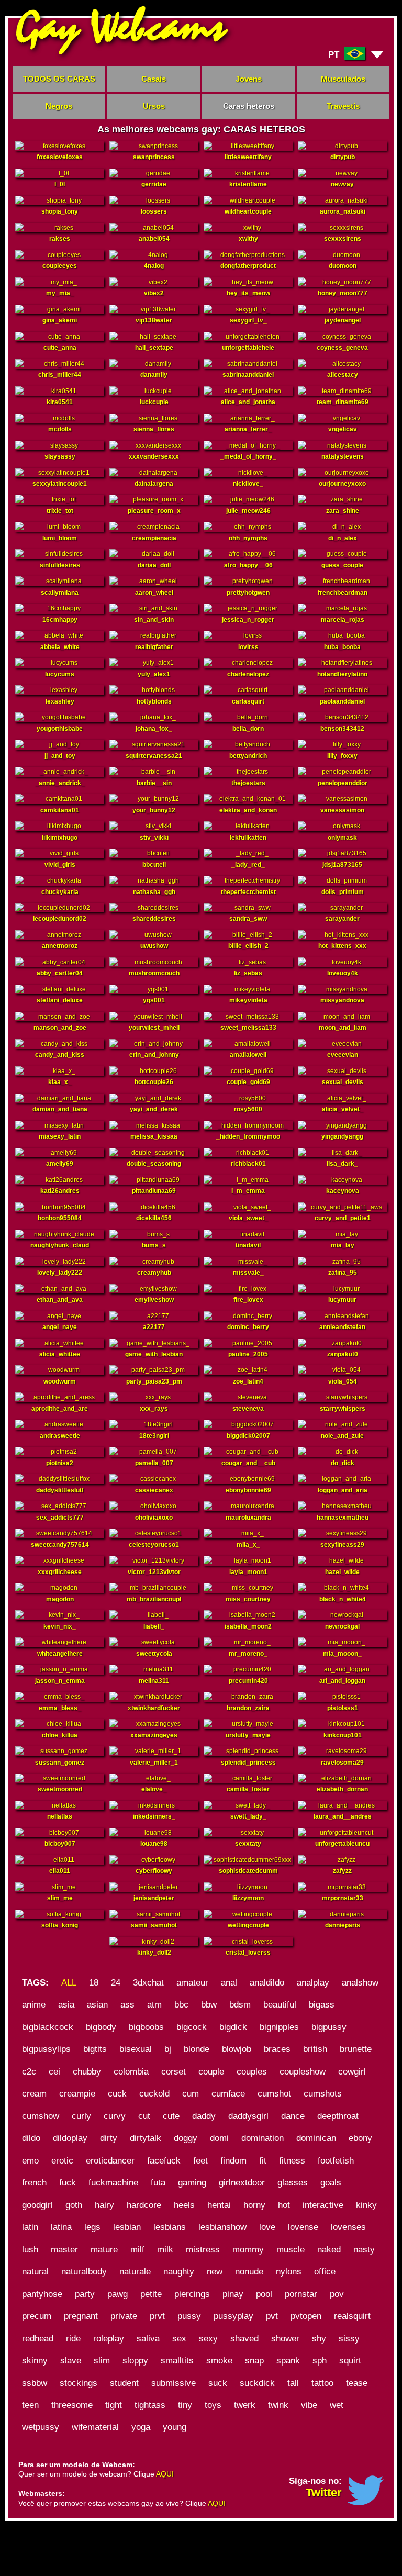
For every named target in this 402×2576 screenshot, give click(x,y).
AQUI (165, 2474)
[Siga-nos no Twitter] (365, 2503)
